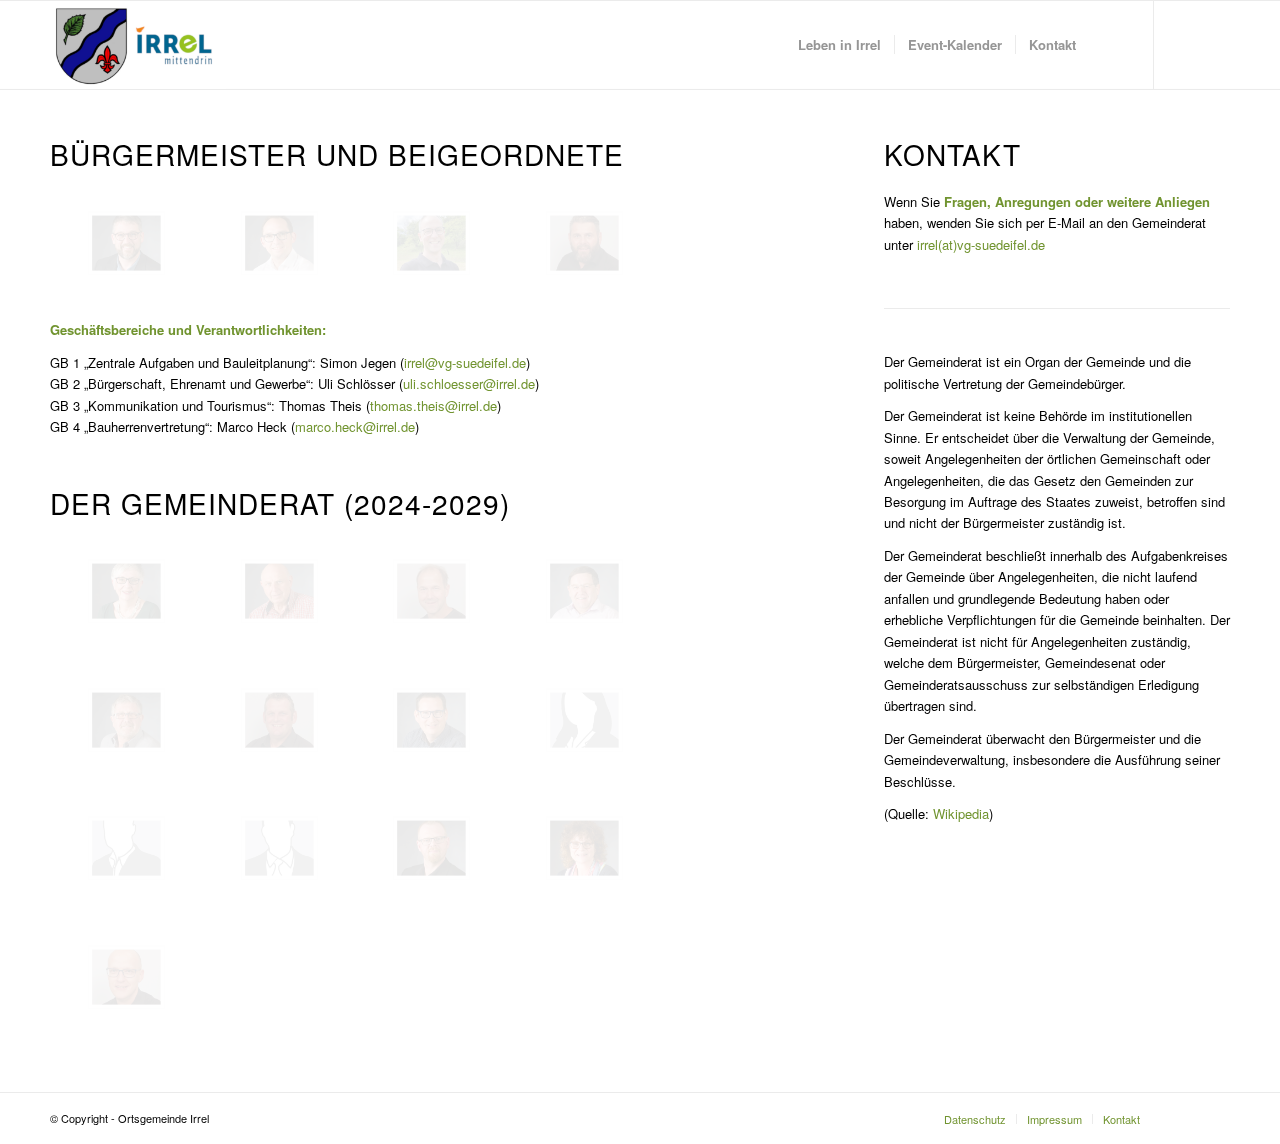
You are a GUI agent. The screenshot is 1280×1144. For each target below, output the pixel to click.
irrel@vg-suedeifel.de (465, 362)
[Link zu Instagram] (1215, 44)
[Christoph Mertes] (126, 848)
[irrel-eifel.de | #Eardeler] (138, 45)
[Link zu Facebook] (1185, 44)
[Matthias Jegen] (431, 720)
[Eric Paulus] (279, 848)
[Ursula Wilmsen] (584, 848)
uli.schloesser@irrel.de (469, 383)
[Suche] (1108, 45)
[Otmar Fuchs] (431, 591)
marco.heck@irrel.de (355, 426)
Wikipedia (961, 813)
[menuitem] (839, 45)
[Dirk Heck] (279, 720)
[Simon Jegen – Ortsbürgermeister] (126, 243)
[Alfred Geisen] (584, 591)
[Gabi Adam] (126, 591)
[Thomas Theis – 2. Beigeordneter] (431, 243)
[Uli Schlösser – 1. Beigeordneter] (279, 243)
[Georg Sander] (431, 848)
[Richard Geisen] (126, 720)
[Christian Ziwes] (126, 977)
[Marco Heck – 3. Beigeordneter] (584, 243)
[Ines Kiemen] (584, 720)
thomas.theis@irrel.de (433, 405)
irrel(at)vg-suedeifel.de (981, 244)
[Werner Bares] (279, 591)
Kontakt (952, 154)
